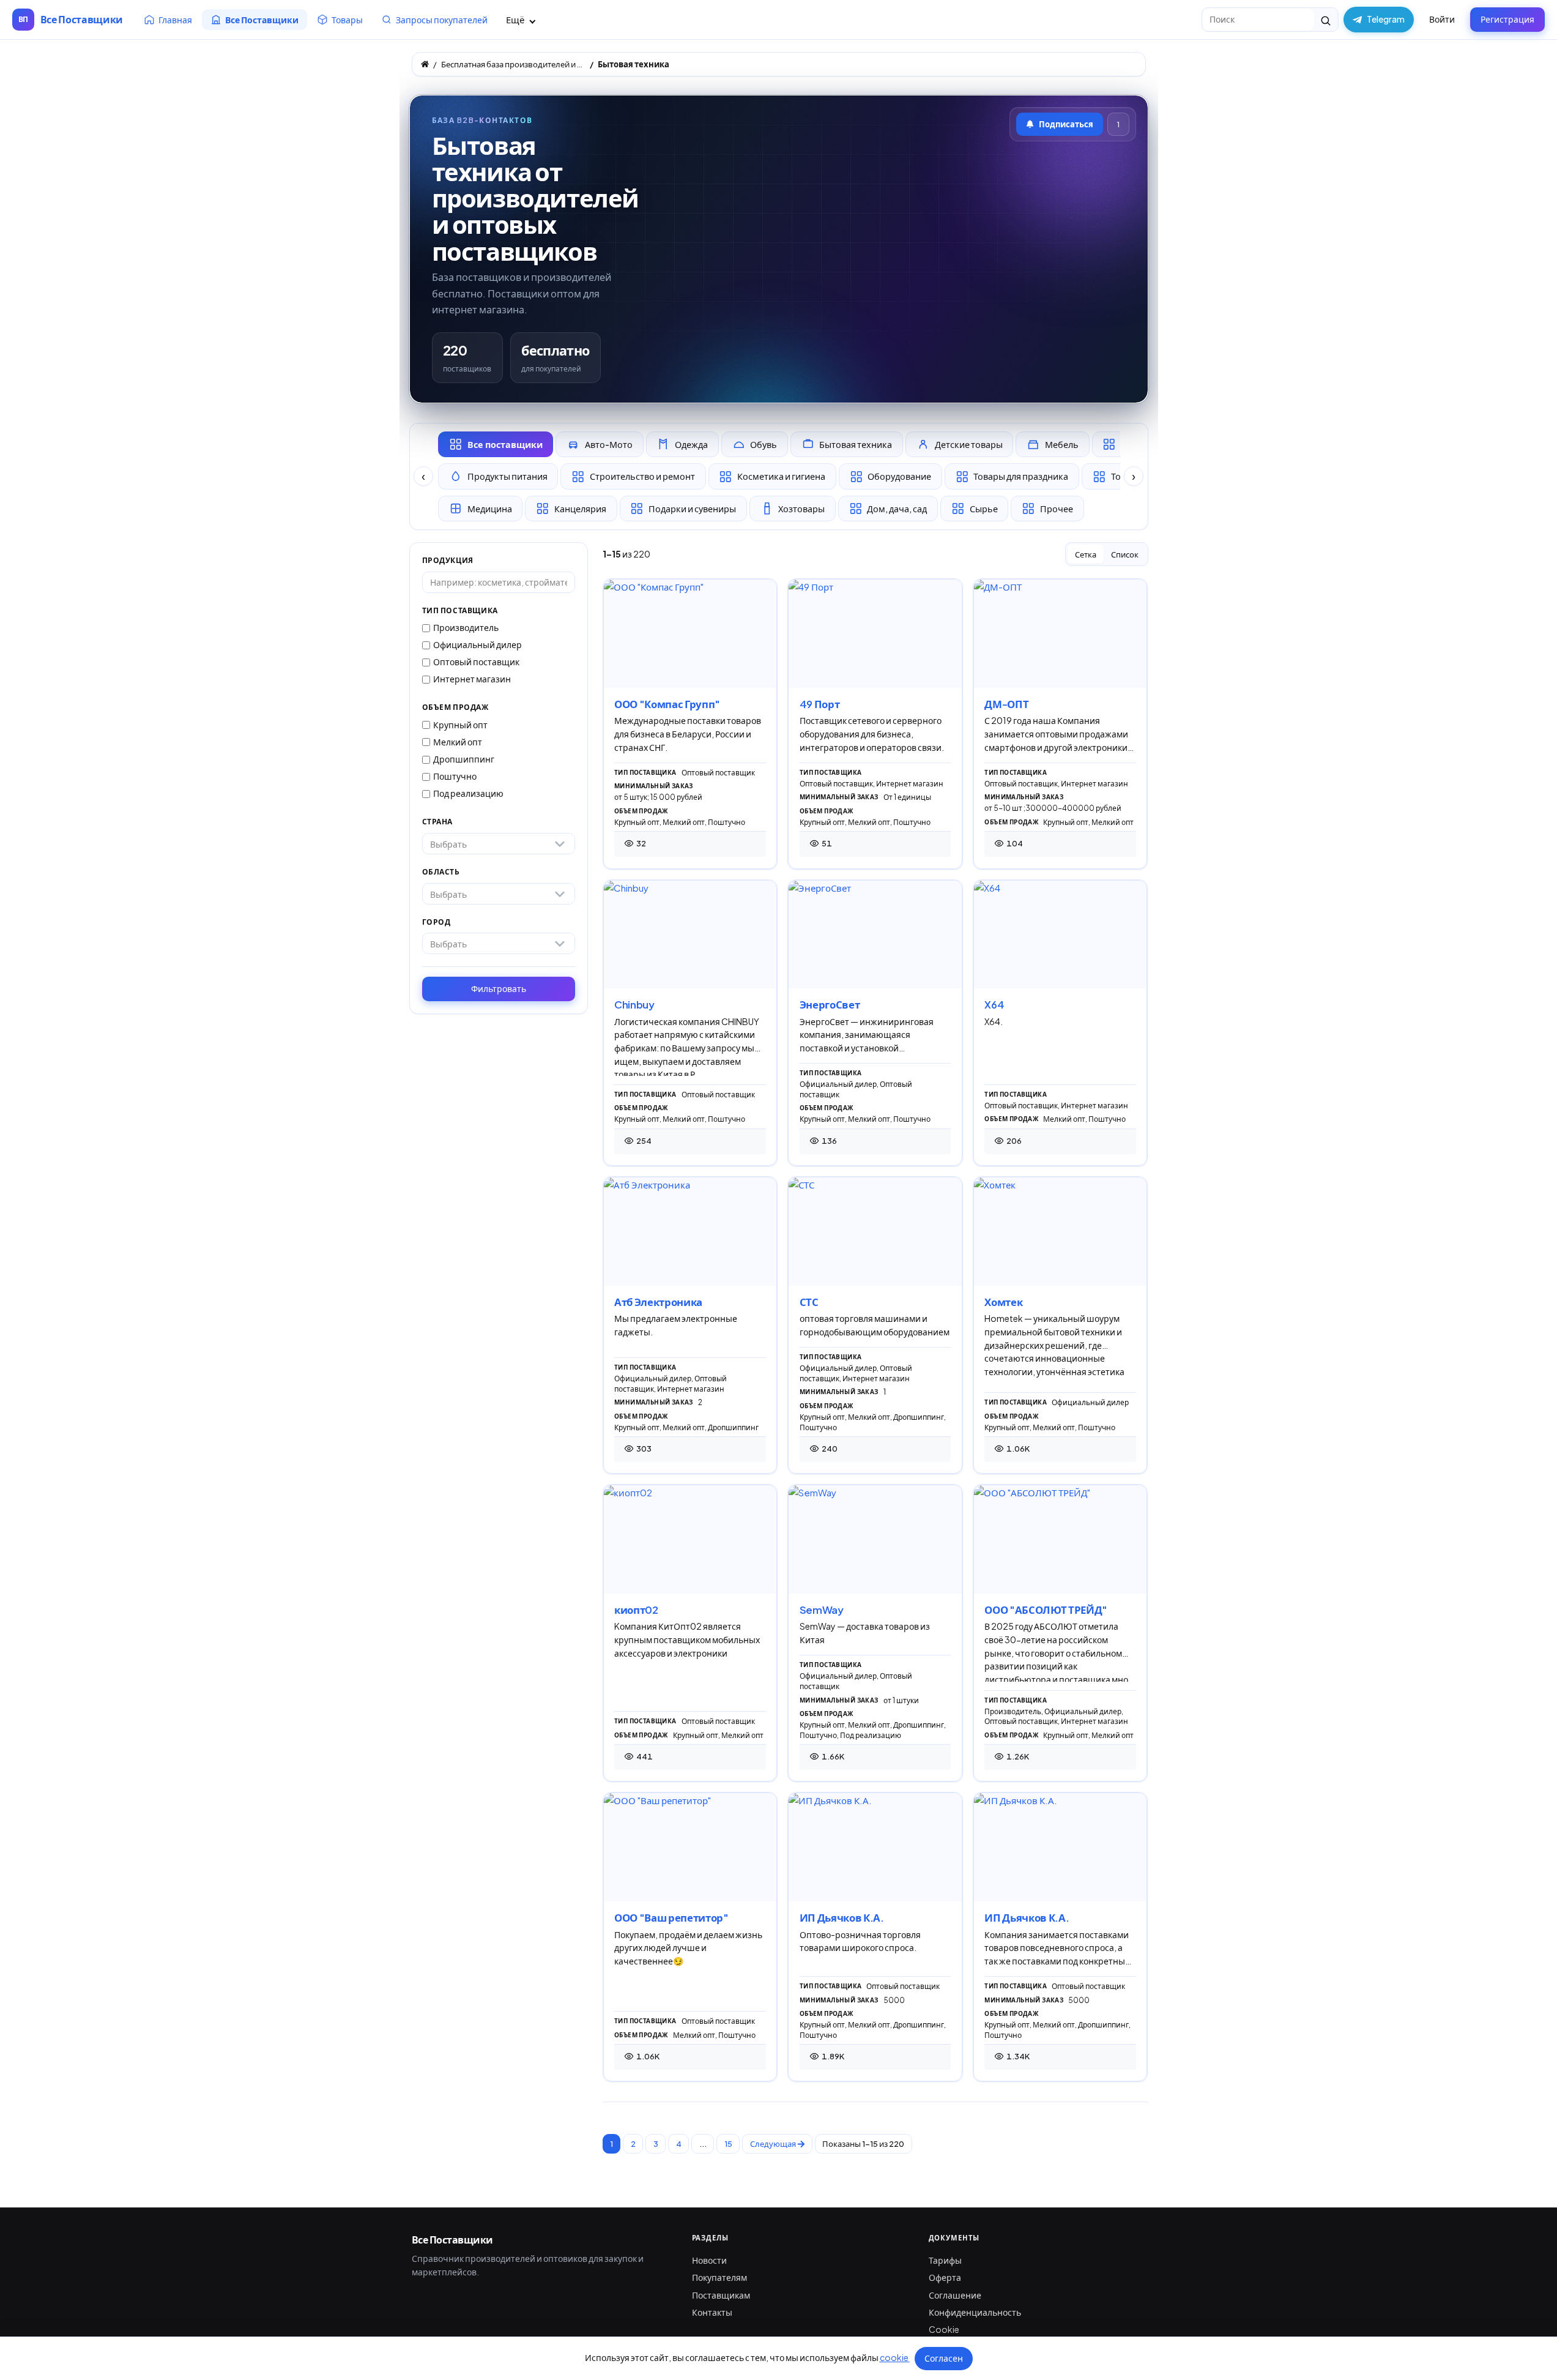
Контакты (712, 2312)
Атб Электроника (658, 1302)
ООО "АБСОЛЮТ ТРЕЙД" (1046, 1610)
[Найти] (1326, 20)
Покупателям (719, 2277)
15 (728, 2144)
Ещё (516, 19)
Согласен (944, 2358)
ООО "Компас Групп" (667, 704)
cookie (895, 2357)
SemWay (822, 1610)
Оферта (945, 2277)
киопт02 (636, 1610)
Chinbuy (634, 1005)
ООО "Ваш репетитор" (671, 1918)
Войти (1442, 19)
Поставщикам (721, 2295)
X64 (994, 1005)
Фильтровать (499, 988)
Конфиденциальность (975, 2312)
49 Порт (820, 704)
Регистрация (1507, 19)
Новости (709, 2260)
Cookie (944, 2329)
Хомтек (1003, 1302)
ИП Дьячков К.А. (842, 1918)
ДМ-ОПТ (1006, 704)
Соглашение (955, 2295)
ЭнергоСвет (830, 1005)
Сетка (1086, 554)
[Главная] (425, 64)
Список (1125, 554)
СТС (809, 1302)
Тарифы (945, 2260)
